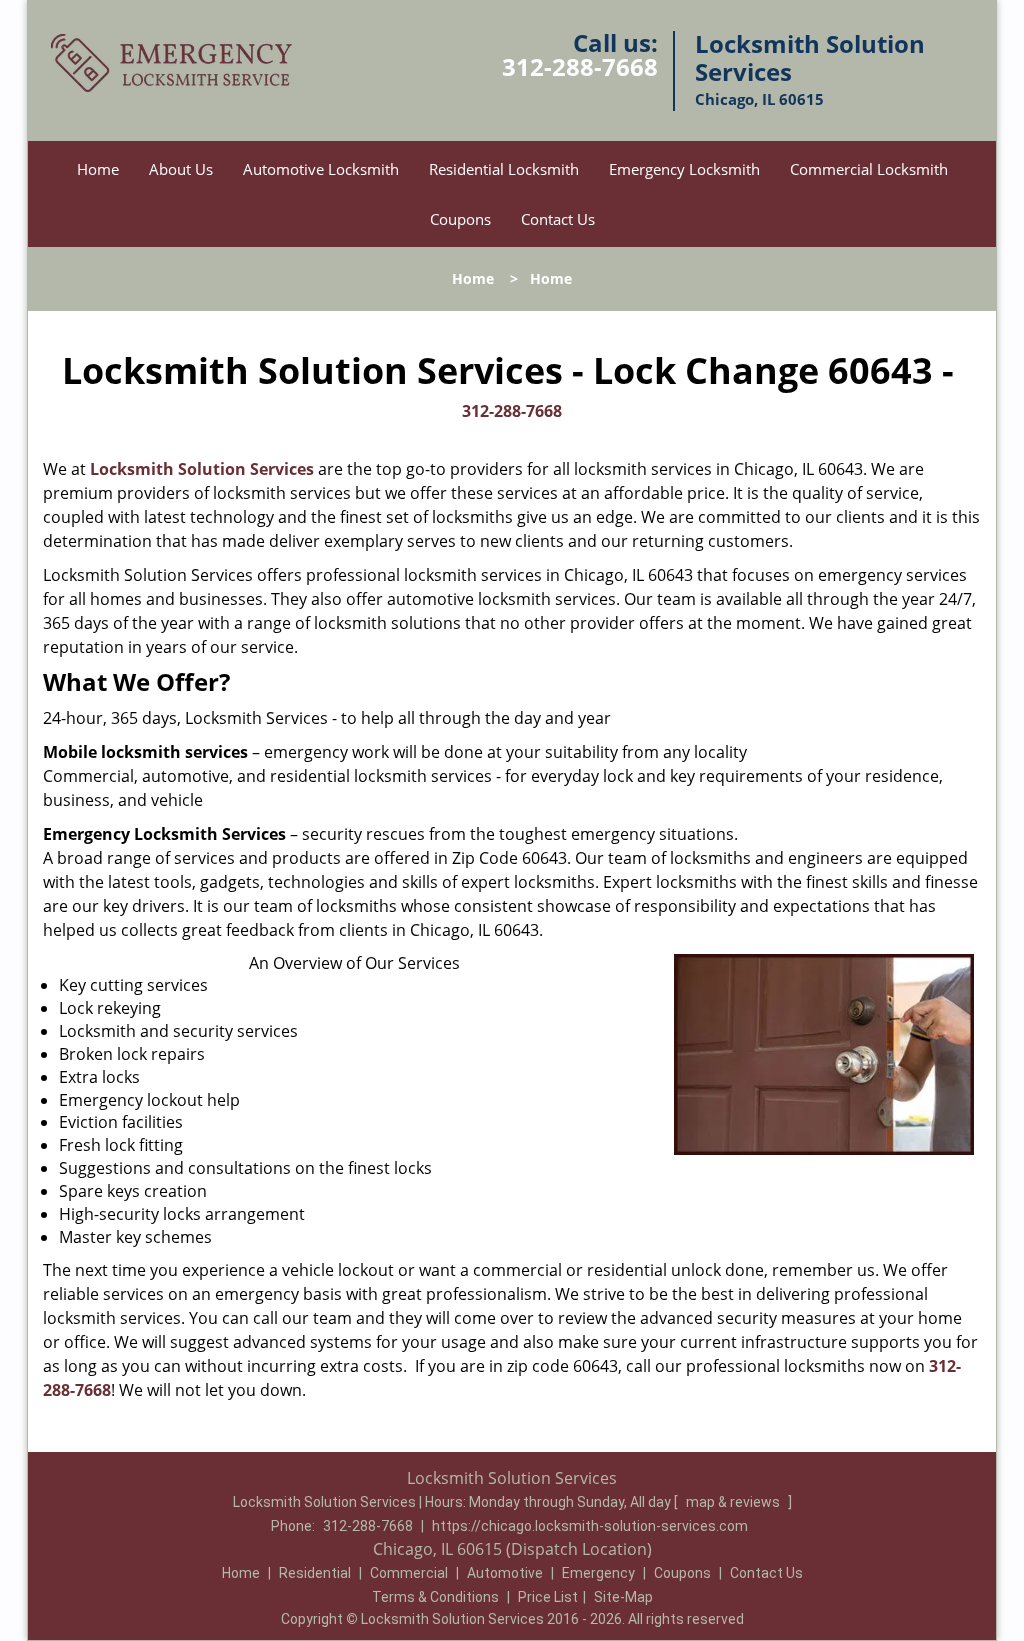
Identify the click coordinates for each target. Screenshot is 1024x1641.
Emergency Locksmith (684, 169)
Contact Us (558, 219)
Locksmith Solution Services (202, 469)
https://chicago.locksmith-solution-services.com (590, 1526)
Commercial (409, 1573)
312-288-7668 (580, 66)
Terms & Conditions (435, 1597)
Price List (548, 1597)
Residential (315, 1573)
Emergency (598, 1573)
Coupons (460, 219)
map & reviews (734, 1502)
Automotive (505, 1573)
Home (98, 169)
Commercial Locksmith (869, 169)
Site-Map (623, 1597)
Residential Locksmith (504, 169)
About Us (181, 169)
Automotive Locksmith (321, 169)
